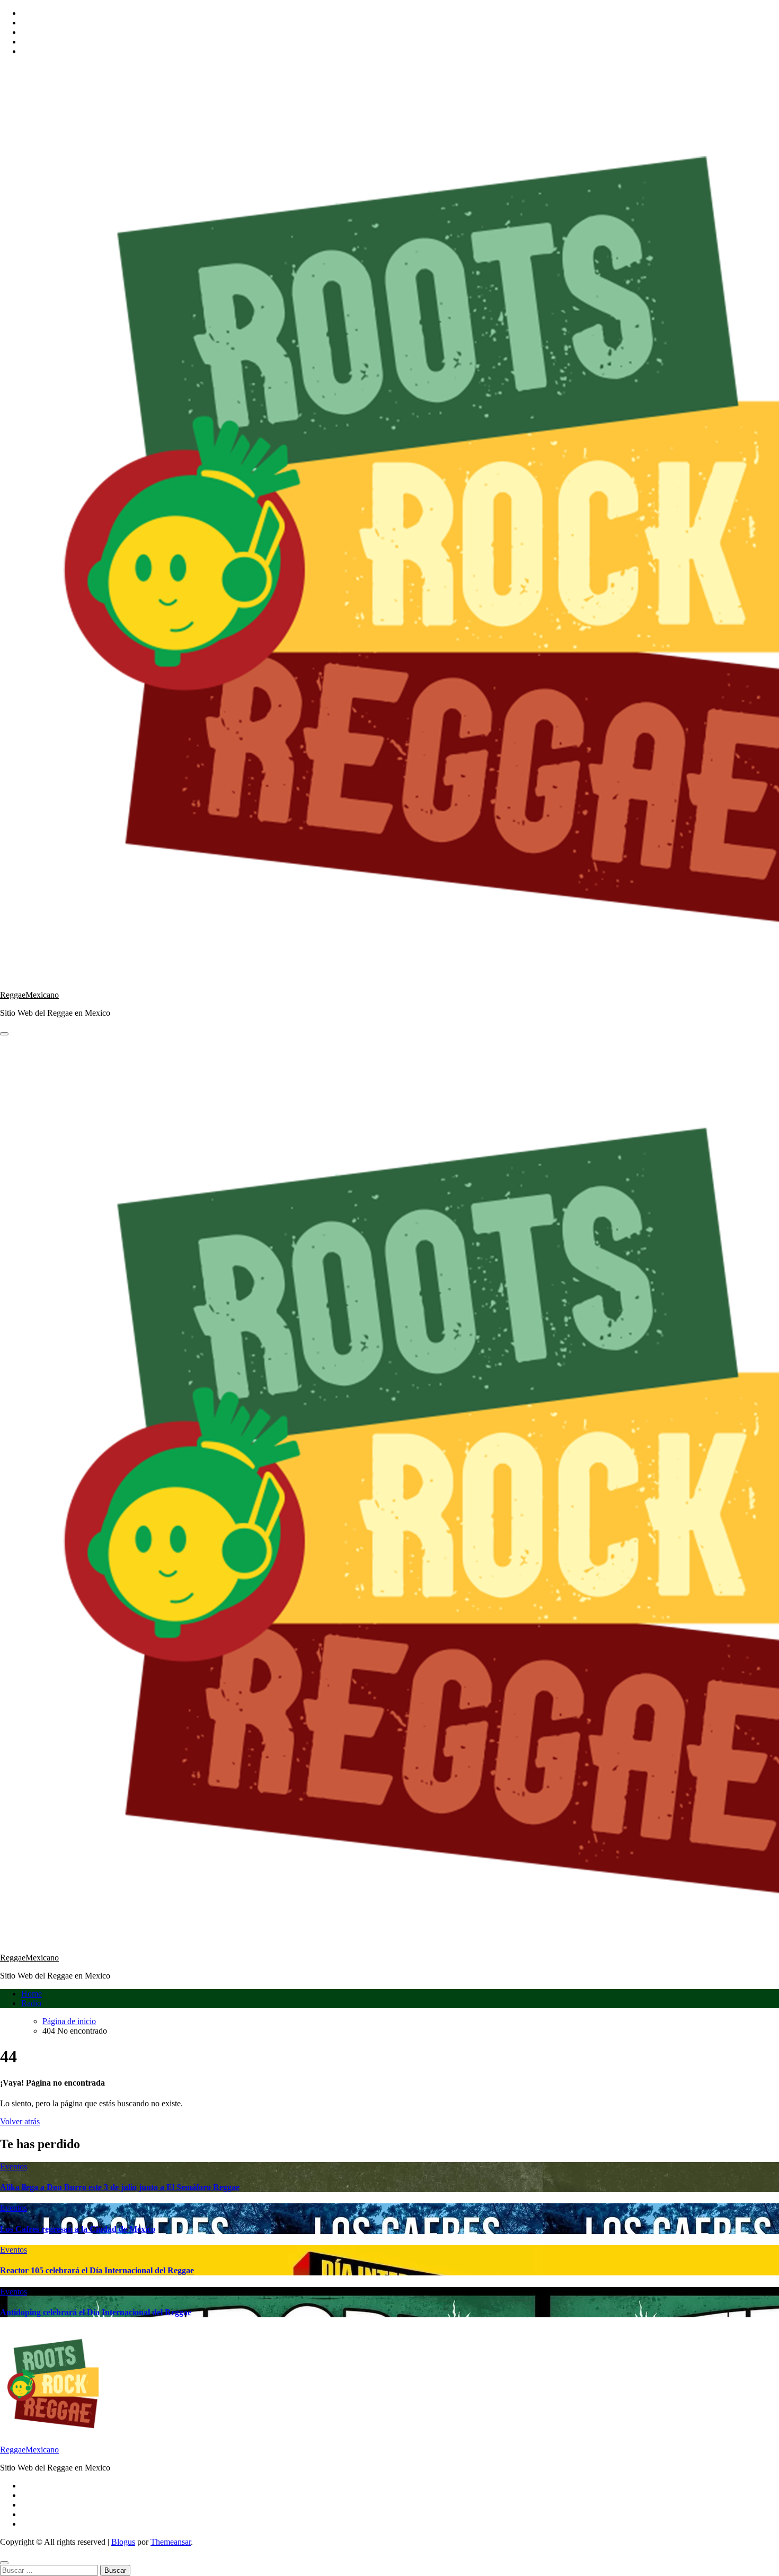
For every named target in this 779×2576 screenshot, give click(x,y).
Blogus (123, 2542)
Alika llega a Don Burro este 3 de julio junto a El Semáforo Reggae (120, 2187)
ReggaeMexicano (29, 995)
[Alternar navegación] (4, 1034)
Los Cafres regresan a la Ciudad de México (78, 2229)
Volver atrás (20, 2121)
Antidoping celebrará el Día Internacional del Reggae (96, 2312)
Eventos (14, 2166)
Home (32, 1994)
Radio (31, 2003)
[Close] (4, 2563)
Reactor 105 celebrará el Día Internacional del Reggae (97, 2270)
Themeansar (171, 2542)
